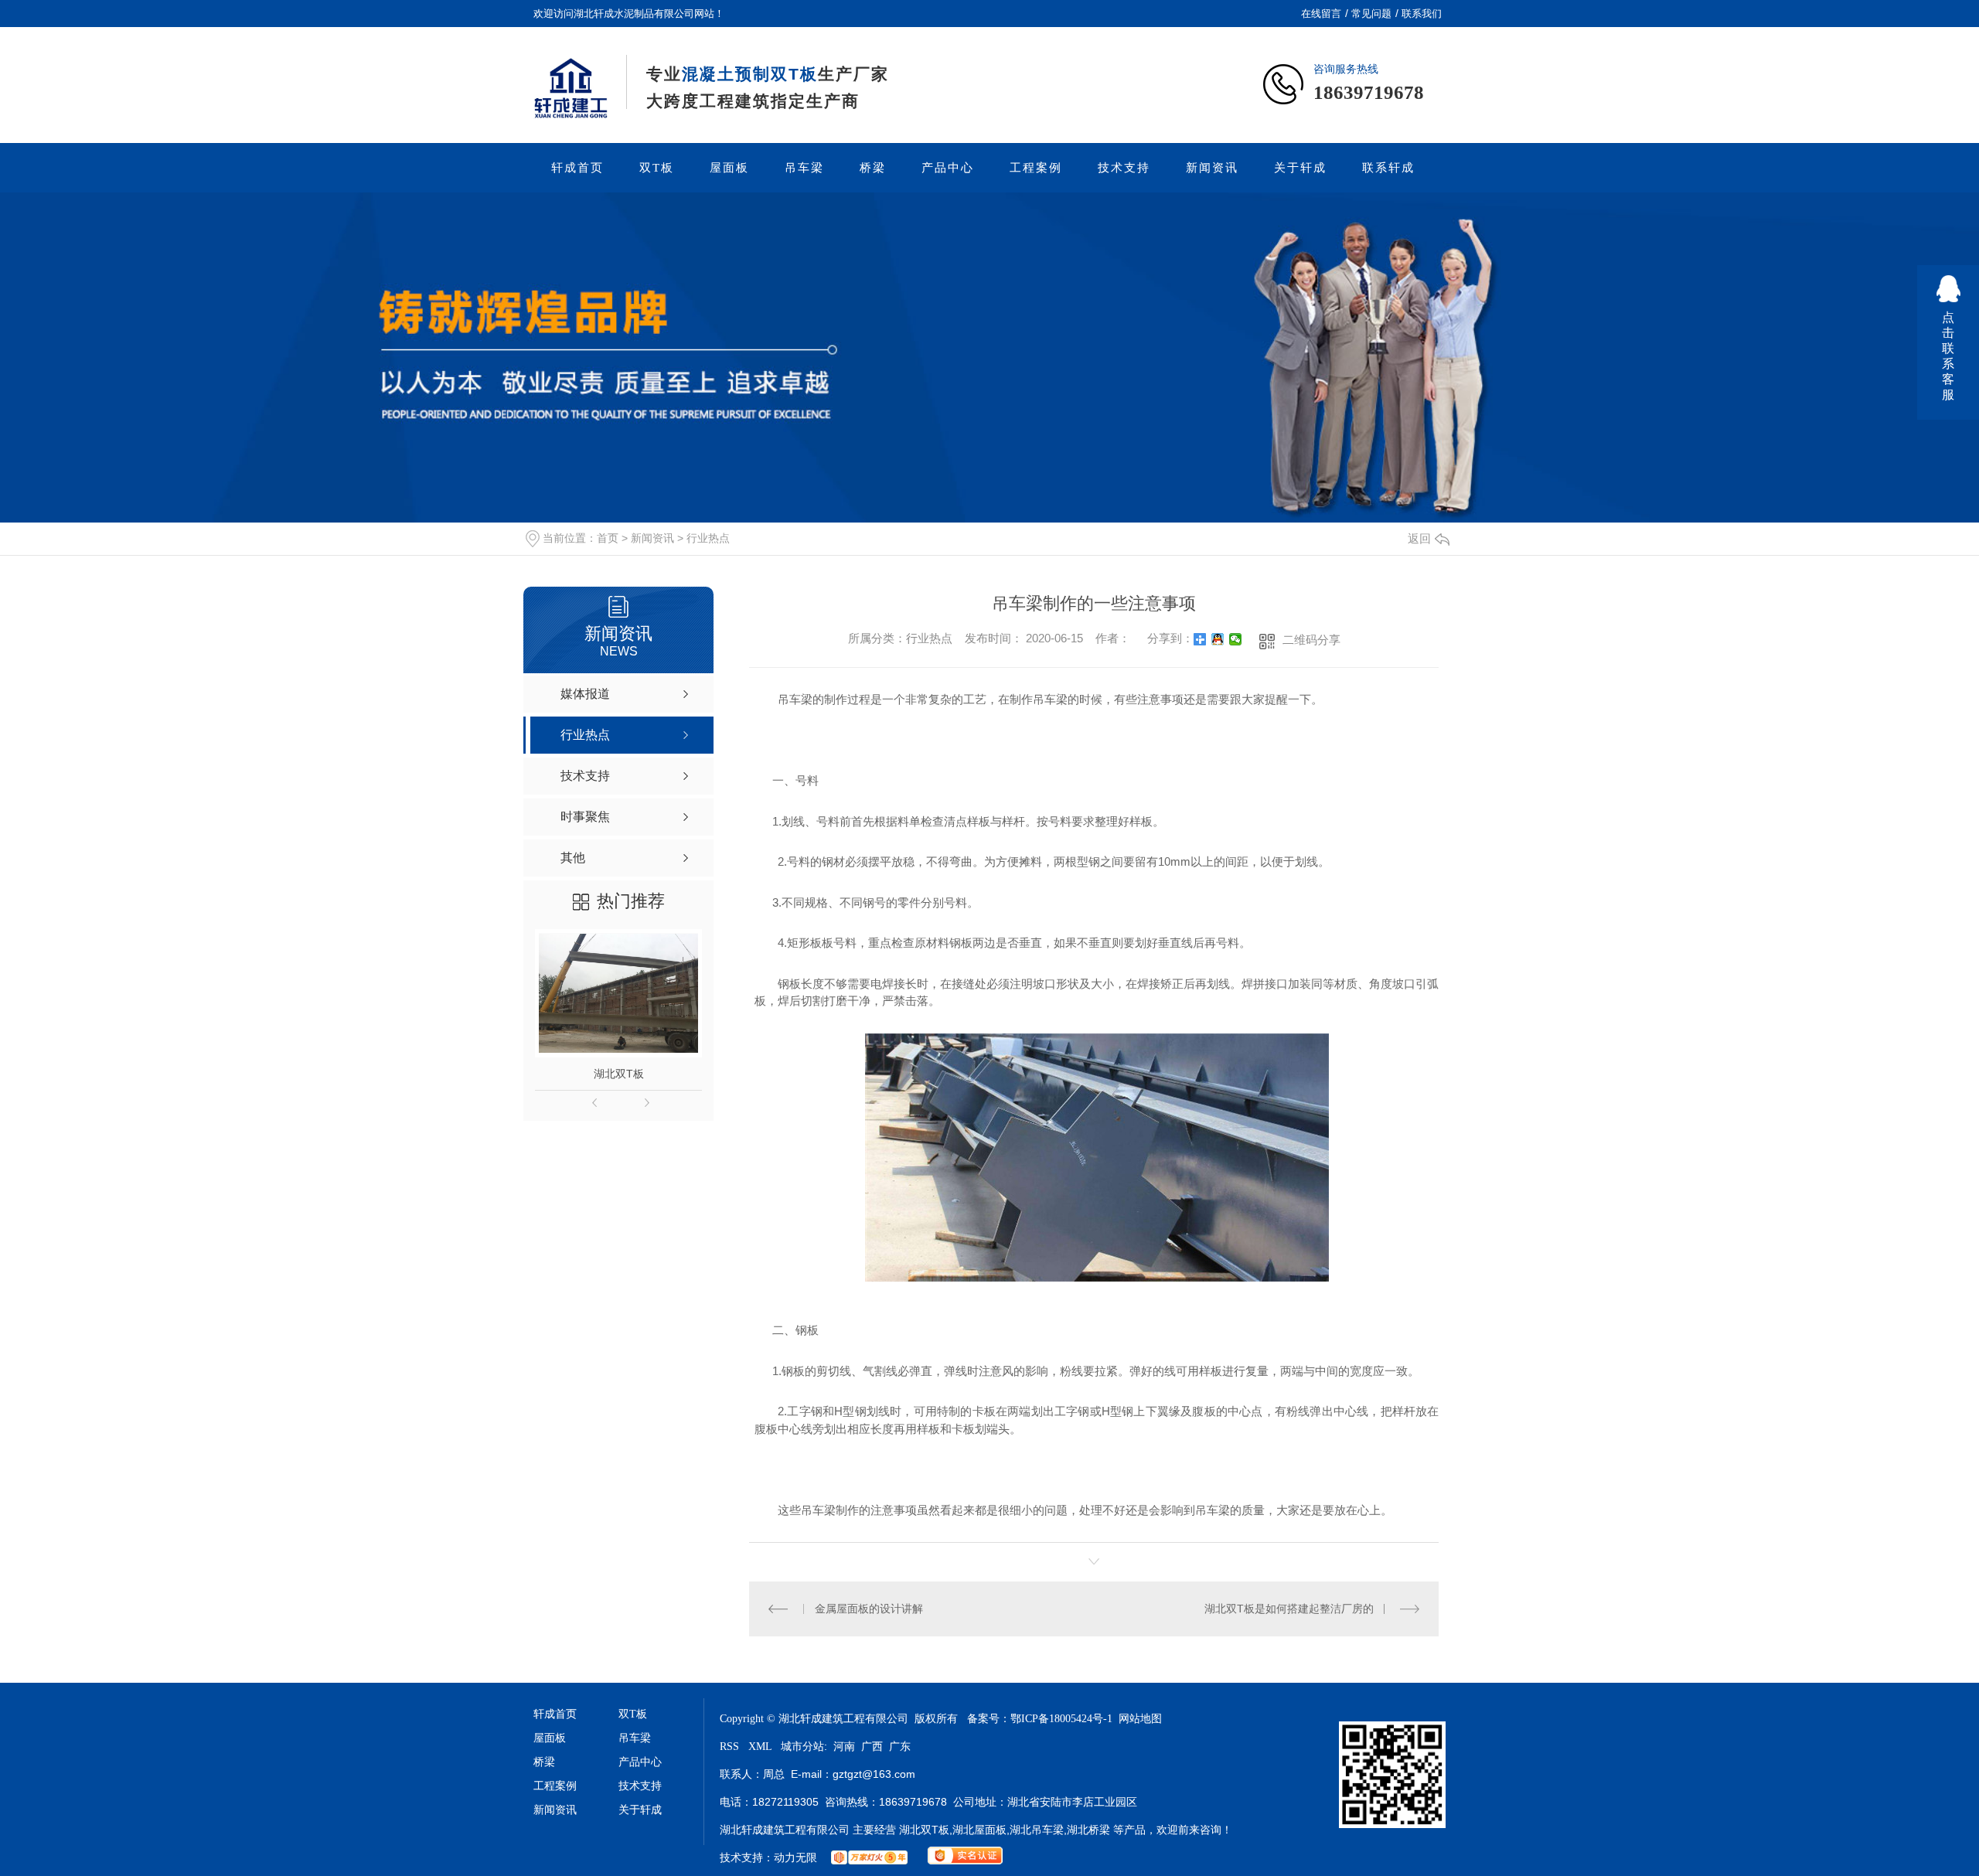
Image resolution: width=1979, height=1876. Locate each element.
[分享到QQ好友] (1218, 639)
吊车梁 (804, 168)
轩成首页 (577, 168)
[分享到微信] (1236, 639)
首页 (608, 538)
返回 (1419, 538)
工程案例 (1036, 168)
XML (761, 1747)
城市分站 (802, 1747)
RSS (731, 1747)
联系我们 (1422, 14)
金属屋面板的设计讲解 (869, 1609)
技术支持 (1124, 168)
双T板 (657, 168)
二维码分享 (1311, 640)
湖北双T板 (619, 1074)
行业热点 (708, 538)
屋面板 (729, 168)
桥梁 (873, 168)
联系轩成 (1388, 168)
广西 (872, 1747)
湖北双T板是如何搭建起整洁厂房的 (1289, 1609)
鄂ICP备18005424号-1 (1061, 1719)
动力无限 (795, 1858)
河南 (844, 1747)
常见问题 (1371, 14)
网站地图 (1140, 1719)
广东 (900, 1747)
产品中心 (948, 168)
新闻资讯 (1212, 168)
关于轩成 (1300, 168)
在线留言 (1321, 14)
